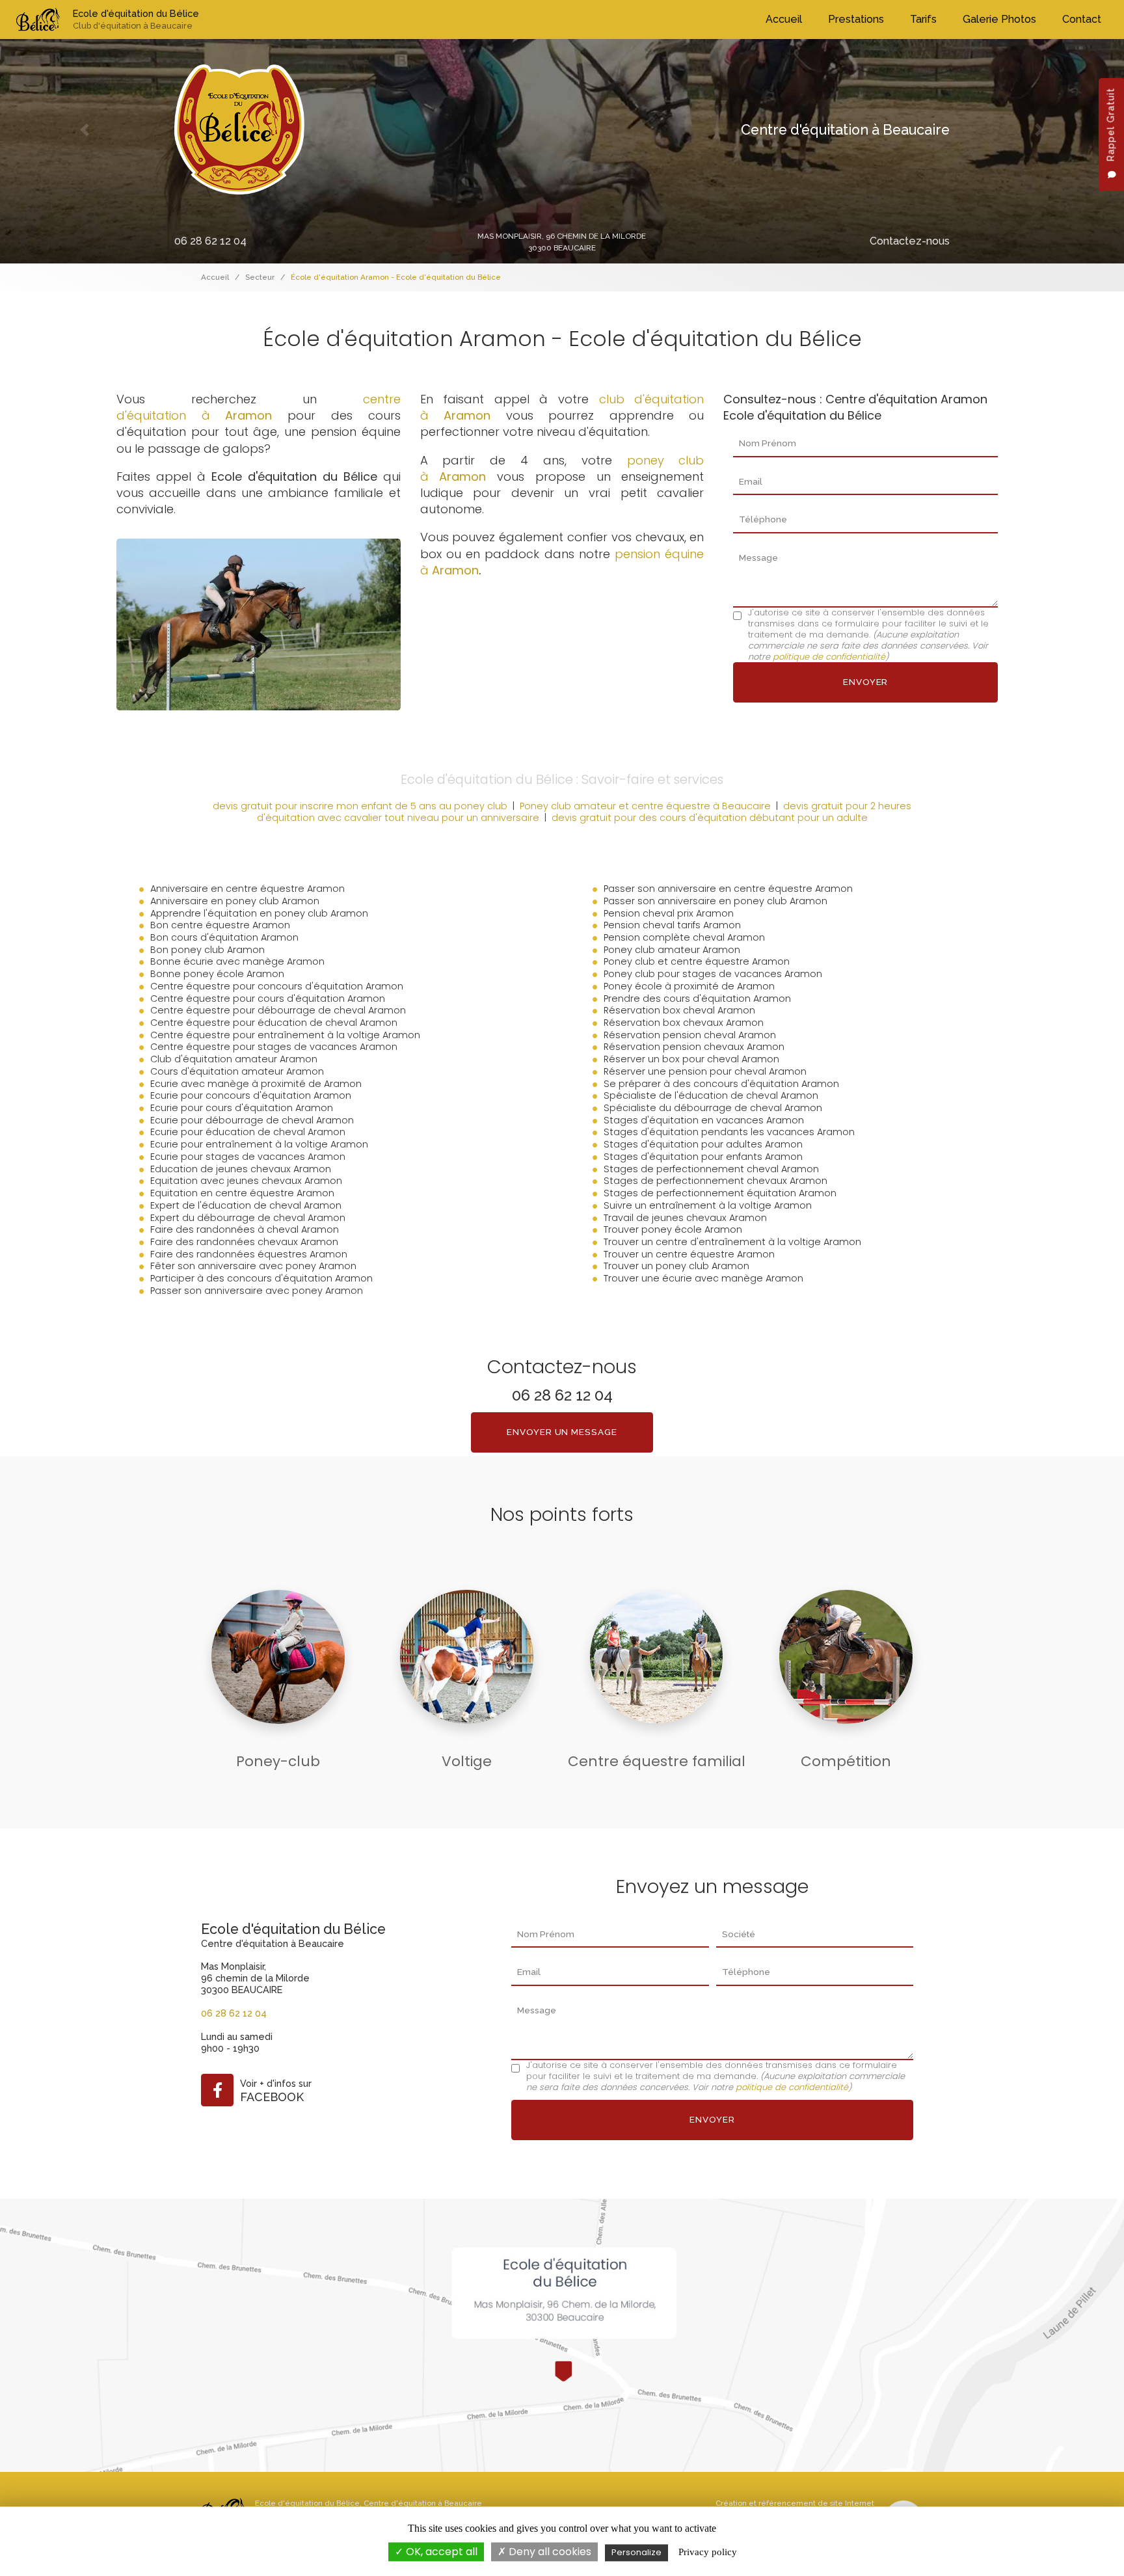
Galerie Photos (999, 19)
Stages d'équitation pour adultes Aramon (703, 1144)
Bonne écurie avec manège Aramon (237, 961)
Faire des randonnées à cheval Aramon (245, 1229)
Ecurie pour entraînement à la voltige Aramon (259, 1144)
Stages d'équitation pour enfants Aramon (703, 1157)
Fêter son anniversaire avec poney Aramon (253, 1266)
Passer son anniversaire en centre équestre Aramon (728, 889)
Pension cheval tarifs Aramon (672, 925)
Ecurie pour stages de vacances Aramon (248, 1157)
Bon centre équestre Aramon (220, 925)
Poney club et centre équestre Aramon (697, 961)
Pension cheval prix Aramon (669, 913)
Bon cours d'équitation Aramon (224, 937)
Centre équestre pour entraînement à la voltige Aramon (285, 1035)
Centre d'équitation (400, 2503)
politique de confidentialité (829, 657)
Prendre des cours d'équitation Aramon (697, 999)
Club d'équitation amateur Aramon (234, 1059)
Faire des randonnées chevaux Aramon (244, 1242)
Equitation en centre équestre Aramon (242, 1193)
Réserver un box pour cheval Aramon (691, 1059)
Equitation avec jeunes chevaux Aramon (246, 1181)
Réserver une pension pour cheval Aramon (705, 1071)
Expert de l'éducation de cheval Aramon (246, 1205)
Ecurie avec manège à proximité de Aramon (256, 1084)
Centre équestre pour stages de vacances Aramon (274, 1047)
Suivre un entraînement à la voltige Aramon (708, 1205)
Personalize (636, 2552)
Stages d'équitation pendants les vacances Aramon (729, 1132)
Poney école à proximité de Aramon (689, 986)
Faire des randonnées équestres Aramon (249, 1254)
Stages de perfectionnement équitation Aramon (720, 1193)
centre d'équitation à (259, 407)
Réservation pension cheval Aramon (690, 1035)
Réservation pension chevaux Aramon (694, 1047)
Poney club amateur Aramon (672, 950)
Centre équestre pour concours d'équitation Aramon (277, 986)
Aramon (455, 570)
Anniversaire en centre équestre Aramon (248, 889)
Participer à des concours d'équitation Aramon (261, 1278)
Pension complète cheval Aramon (684, 937)
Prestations (856, 19)
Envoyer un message (562, 1432)
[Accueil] (38, 20)
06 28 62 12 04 (210, 241)
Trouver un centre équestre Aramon (689, 1254)
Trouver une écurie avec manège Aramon (703, 1278)
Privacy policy (708, 2552)
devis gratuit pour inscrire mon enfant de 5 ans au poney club (360, 806)
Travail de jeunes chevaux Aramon (685, 1218)
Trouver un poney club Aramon (676, 1266)
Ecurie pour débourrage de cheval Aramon (252, 1120)
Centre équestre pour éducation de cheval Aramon (274, 1023)
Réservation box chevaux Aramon (684, 1023)
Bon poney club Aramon (207, 950)
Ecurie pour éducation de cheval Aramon (248, 1132)
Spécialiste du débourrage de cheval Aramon (713, 1108)
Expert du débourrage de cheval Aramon (248, 1218)
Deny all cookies (549, 2552)
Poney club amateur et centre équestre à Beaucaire (645, 806)
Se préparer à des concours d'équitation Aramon (721, 1084)
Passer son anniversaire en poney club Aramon (716, 901)
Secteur (260, 277)
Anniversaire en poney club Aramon (235, 901)
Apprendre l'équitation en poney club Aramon (259, 913)
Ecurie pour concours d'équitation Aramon (251, 1095)
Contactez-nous (910, 241)
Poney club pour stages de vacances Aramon (713, 974)
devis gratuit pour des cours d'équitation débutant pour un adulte (710, 818)
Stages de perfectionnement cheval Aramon (711, 1169)
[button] (84, 130)
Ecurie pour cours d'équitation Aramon (242, 1108)
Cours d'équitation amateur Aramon (237, 1071)
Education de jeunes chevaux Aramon (241, 1169)
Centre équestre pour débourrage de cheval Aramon (278, 1010)
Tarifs (923, 19)
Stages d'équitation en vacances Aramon (704, 1120)
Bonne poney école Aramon (217, 974)
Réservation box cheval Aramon (679, 1010)
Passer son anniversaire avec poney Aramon (257, 1291)
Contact (1082, 19)
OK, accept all (440, 2552)
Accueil (784, 19)
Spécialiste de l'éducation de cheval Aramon (711, 1095)
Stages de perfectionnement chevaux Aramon (716, 1181)
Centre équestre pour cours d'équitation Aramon (268, 999)
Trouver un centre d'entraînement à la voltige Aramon (732, 1242)
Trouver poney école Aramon (673, 1229)
